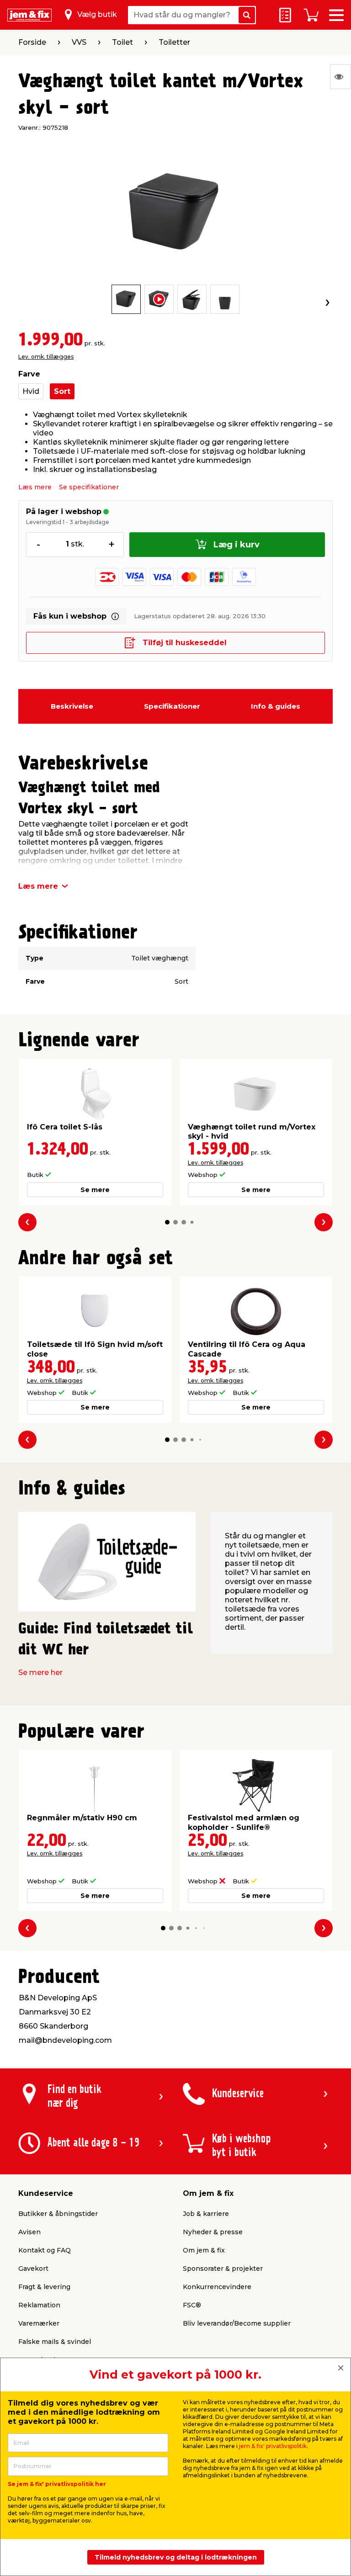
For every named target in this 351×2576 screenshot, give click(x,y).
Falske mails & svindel (55, 2342)
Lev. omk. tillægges (46, 357)
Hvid (31, 391)
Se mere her (40, 1672)
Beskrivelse (72, 706)
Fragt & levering (44, 2287)
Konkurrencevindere (217, 2287)
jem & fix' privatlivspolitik (273, 2446)
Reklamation (39, 2305)
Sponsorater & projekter (223, 2269)
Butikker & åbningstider (58, 2214)
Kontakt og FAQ (45, 2250)
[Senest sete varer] (340, 77)
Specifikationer (172, 706)
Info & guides (276, 706)
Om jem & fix (204, 2250)
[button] (167, 1222)
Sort (62, 391)
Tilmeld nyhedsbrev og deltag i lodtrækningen (176, 2557)
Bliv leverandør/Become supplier (237, 2323)
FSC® (192, 2305)
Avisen (29, 2232)
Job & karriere (206, 2214)
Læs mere (35, 487)
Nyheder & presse (213, 2232)
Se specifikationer (89, 487)
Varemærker (39, 2323)
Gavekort (33, 2269)
